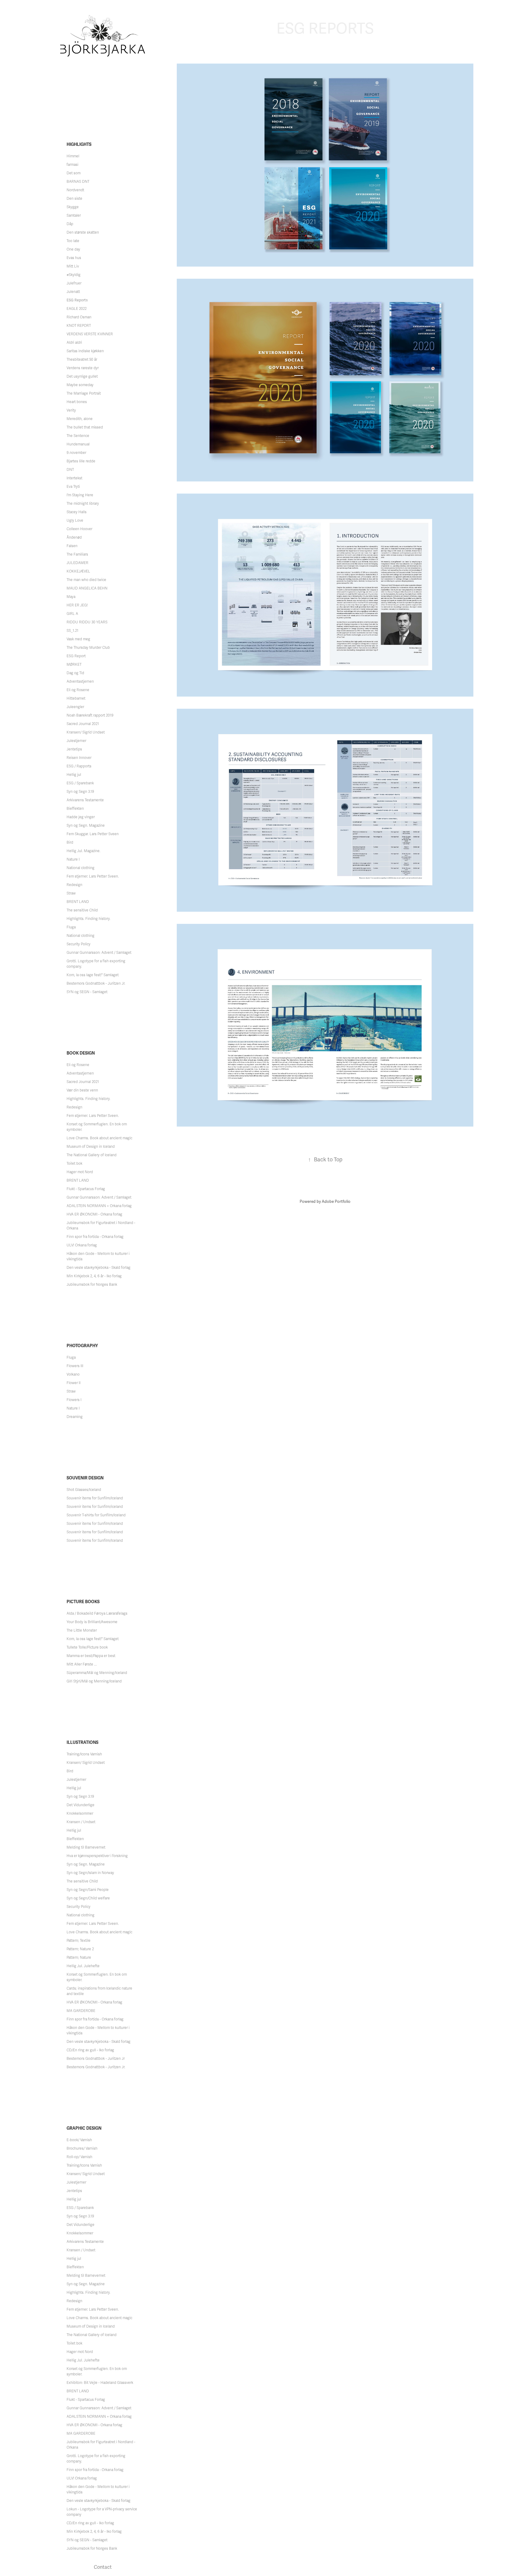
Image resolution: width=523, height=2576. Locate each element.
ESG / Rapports (79, 766)
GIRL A (72, 614)
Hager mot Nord (80, 1172)
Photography (82, 1346)
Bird (70, 842)
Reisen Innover (79, 758)
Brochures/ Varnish (82, 2148)
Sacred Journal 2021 (83, 724)
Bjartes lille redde (81, 461)
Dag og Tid (75, 673)
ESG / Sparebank (80, 783)
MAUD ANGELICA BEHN (87, 588)
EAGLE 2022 (77, 309)
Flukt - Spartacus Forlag (86, 1189)
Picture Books (83, 1602)
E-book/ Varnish (79, 2140)
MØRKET (74, 665)
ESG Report (76, 656)
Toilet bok (74, 1163)
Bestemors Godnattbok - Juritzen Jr (96, 2059)
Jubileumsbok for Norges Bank (92, 1285)
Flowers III (75, 1366)
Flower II (74, 1383)
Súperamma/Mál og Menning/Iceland (97, 1673)
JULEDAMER (77, 563)
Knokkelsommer (80, 1813)
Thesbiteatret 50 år (82, 359)
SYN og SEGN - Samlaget (87, 992)
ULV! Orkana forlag (82, 1245)
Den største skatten (83, 232)
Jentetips (74, 749)
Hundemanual (78, 444)
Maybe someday (80, 385)
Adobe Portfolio (336, 1202)
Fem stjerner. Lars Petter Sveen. (93, 876)
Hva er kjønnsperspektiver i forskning (97, 1856)
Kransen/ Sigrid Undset (86, 732)
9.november (76, 453)
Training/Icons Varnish (84, 1754)
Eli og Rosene (78, 690)
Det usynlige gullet (82, 376)
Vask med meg (78, 639)
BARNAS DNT (78, 182)
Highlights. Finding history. (89, 919)
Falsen (72, 546)
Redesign (74, 885)
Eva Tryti (73, 487)
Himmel (73, 156)
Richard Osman (79, 317)
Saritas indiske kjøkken (85, 351)
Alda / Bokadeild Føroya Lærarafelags (97, 1613)
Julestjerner (76, 741)
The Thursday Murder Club (88, 648)
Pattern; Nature (79, 1957)
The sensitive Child (82, 910)
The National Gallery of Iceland (92, 1155)
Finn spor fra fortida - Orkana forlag (95, 1237)
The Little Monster (82, 1630)
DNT (70, 470)
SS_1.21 (72, 631)
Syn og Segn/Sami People (88, 1890)
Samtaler (74, 215)
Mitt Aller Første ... (82, 1664)
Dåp (70, 224)
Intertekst (74, 478)
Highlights (79, 144)
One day (73, 249)
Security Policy (79, 944)
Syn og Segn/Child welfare (88, 1898)
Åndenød (74, 537)
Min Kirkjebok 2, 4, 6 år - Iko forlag (94, 1276)
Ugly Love (75, 520)
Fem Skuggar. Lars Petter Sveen (93, 834)
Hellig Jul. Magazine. (84, 851)
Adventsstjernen (80, 681)
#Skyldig (74, 275)
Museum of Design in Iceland (91, 1147)
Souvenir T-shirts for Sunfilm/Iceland (96, 1515)
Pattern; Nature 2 (80, 1949)
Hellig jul (74, 775)
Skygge (73, 207)
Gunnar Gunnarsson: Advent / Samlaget (99, 953)
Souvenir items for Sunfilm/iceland (95, 1507)
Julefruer (74, 283)
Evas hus (74, 258)
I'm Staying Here (80, 495)
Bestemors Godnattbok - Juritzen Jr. (96, 983)
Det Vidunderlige (81, 1805)
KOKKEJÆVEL (78, 571)
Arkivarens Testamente (85, 800)
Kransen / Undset (81, 1822)
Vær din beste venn (82, 1090)
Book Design (81, 1053)
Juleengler (75, 707)
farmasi (72, 165)
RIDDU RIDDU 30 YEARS (87, 622)
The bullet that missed (85, 427)
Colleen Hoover (79, 529)
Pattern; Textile (79, 1941)
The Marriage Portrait (84, 393)
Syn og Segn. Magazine (86, 825)
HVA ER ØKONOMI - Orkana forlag (94, 1214)
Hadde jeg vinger (81, 817)
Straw (71, 893)
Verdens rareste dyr (83, 368)
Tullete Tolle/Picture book (87, 1647)
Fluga (71, 927)
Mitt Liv (73, 266)
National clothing (81, 868)
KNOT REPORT (79, 326)
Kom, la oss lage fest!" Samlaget (93, 975)
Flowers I (74, 1400)
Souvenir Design (85, 1478)
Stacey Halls (77, 512)
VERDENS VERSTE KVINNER (90, 334)
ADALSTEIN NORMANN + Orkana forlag (99, 1206)
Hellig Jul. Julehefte (83, 1966)
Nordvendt (75, 190)
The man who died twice (86, 580)
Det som (74, 173)
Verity (71, 410)
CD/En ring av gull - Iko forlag (90, 2050)
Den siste (74, 199)
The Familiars (77, 554)
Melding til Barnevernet (86, 1847)
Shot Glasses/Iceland (84, 1490)
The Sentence (78, 436)
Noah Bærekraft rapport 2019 (90, 715)
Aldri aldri (74, 343)
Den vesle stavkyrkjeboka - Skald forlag (99, 1268)
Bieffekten (75, 809)
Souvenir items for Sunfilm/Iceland (95, 1498)
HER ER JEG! (77, 605)
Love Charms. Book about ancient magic (99, 1138)
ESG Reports (77, 300)
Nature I (73, 859)
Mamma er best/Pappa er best (91, 1656)
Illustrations (82, 1742)
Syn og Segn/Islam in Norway (90, 1873)
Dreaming (75, 1417)
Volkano (73, 1374)
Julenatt (73, 292)
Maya (71, 597)
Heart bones (77, 402)
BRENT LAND (78, 902)
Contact (103, 2567)
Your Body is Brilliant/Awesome (92, 1622)
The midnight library (83, 504)
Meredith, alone (80, 419)
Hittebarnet (76, 698)
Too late (73, 241)
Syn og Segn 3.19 (80, 792)
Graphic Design (84, 2128)
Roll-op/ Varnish (79, 2157)
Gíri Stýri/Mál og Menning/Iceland (94, 1681)
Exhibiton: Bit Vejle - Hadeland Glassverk (100, 2383)
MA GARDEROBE (81, 2011)
